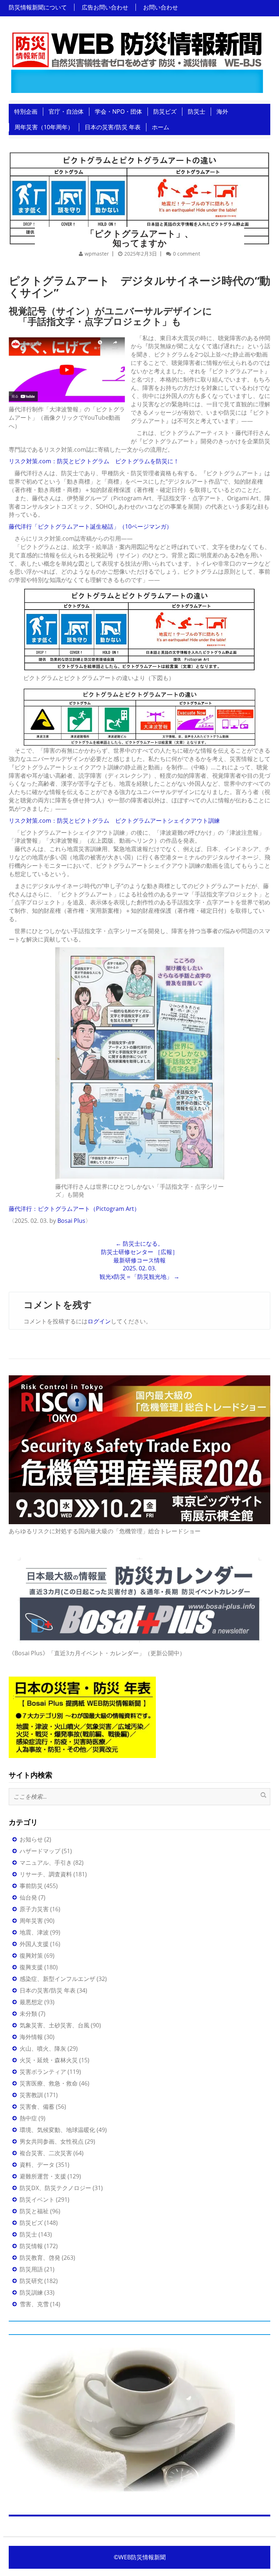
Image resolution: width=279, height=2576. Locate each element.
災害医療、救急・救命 (49, 2083)
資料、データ (37, 2165)
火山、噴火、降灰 (43, 2048)
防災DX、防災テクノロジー (55, 2188)
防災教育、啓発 (40, 2258)
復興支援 (31, 1967)
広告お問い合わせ (105, 7)
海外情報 (31, 2037)
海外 (222, 111)
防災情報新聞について (38, 7)
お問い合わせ (161, 7)
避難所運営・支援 (43, 2176)
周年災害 (31, 1921)
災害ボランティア (43, 2072)
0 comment (187, 254)
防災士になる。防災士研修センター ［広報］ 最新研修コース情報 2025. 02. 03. (139, 1256)
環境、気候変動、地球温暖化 (57, 2130)
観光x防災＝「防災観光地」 (139, 1277)
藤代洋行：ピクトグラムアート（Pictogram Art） (74, 1209)
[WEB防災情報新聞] (137, 60)
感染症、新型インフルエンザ (57, 1979)
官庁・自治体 (66, 111)
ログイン (99, 1321)
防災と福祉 (34, 2211)
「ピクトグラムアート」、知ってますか (139, 238)
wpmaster (97, 254)
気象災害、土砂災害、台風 (54, 2025)
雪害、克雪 (34, 2304)
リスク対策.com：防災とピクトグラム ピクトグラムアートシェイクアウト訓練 (114, 821)
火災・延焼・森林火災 (49, 2060)
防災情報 (31, 2246)
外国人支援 (34, 1944)
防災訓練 (31, 2292)
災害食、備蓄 (37, 2107)
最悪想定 (31, 2002)
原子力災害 (34, 1909)
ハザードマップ (40, 1851)
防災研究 (31, 2281)
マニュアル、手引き (46, 1863)
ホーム (161, 127)
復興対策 (31, 1956)
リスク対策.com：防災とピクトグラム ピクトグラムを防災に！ (94, 461)
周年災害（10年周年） (44, 127)
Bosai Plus (71, 1221)
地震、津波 (34, 1932)
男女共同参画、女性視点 (52, 2141)
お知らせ (31, 1839)
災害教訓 (31, 2095)
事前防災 (31, 1886)
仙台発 (28, 1897)
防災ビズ (165, 111)
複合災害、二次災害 (46, 2153)
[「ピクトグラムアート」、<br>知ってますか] (139, 188)
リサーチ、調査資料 (46, 1874)
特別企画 (26, 111)
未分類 (28, 2014)
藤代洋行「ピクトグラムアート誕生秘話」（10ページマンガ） (90, 526)
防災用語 (31, 2269)
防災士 (197, 111)
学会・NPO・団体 (118, 111)
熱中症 (28, 2118)
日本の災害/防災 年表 (113, 127)
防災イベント (37, 2199)
